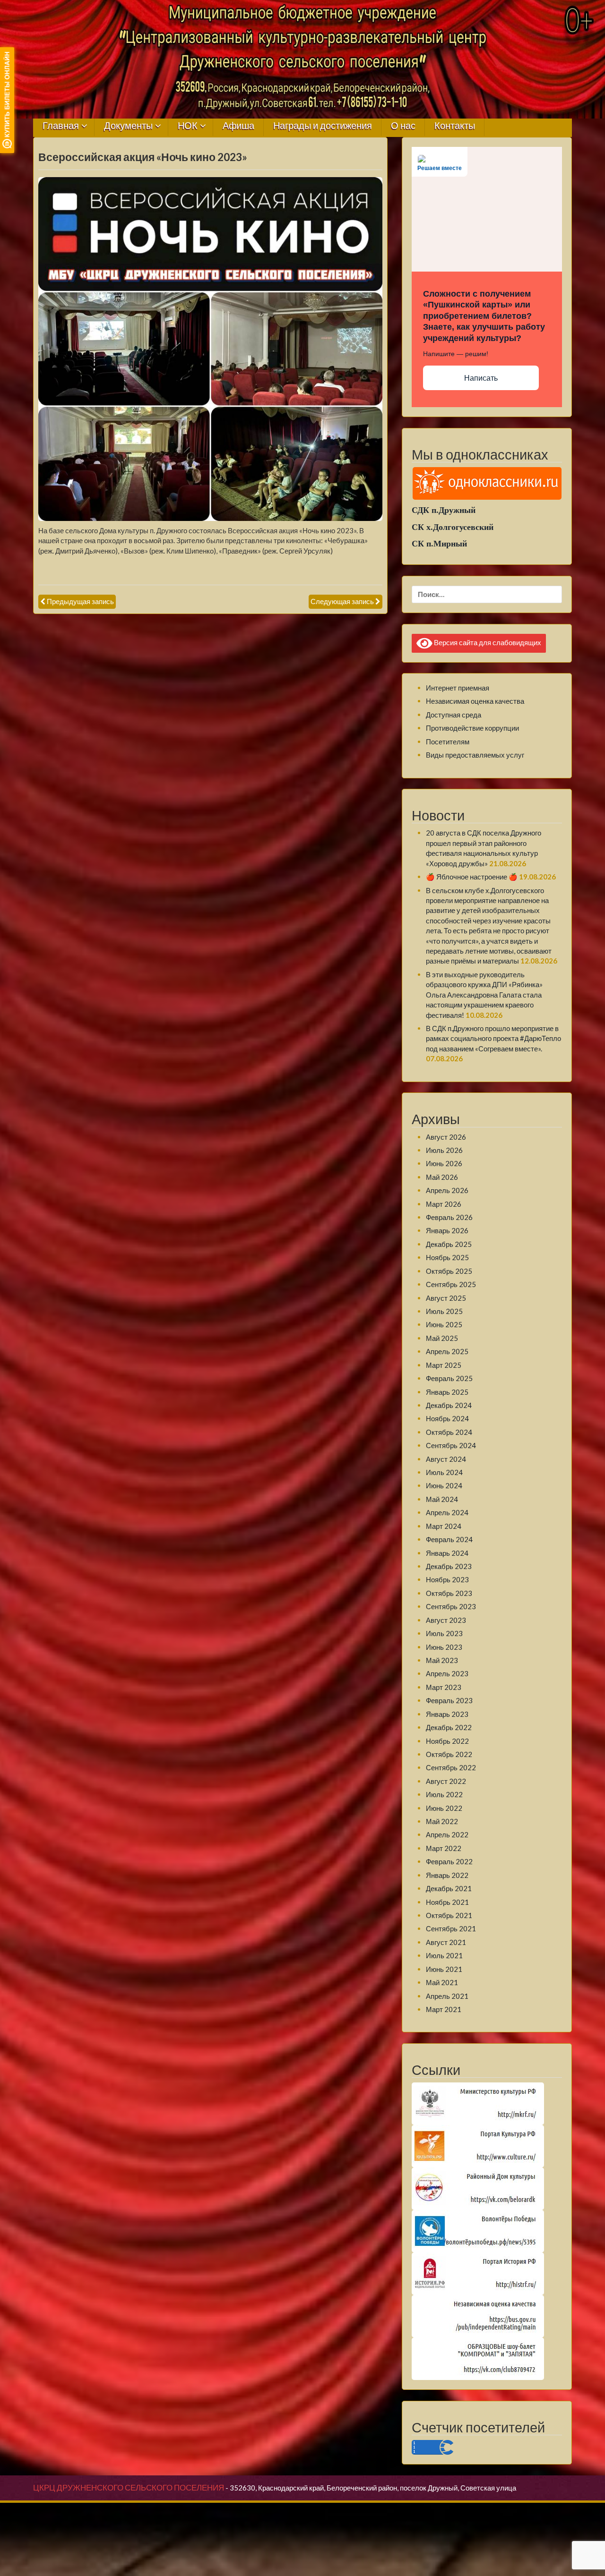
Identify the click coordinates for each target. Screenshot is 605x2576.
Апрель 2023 (447, 1673)
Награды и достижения (323, 126)
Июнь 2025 (444, 1324)
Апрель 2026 (447, 1190)
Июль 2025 (444, 1311)
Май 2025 (442, 1338)
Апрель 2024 (447, 1512)
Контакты (455, 126)
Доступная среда (454, 715)
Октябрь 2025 (449, 1271)
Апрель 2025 (447, 1351)
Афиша (238, 126)
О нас (403, 126)
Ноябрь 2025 (447, 1257)
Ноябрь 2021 (447, 1902)
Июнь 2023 (444, 1647)
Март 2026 (444, 1204)
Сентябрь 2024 (451, 1445)
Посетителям (448, 742)
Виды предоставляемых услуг (475, 755)
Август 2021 (446, 1942)
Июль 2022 (444, 1794)
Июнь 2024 (444, 1485)
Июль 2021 (444, 1955)
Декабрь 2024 (449, 1405)
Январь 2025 (447, 1392)
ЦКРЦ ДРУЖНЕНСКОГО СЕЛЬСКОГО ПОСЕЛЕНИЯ (129, 2488)
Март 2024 (444, 1526)
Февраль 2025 (449, 1378)
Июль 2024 (444, 1472)
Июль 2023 (444, 1633)
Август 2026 (446, 1137)
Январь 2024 (447, 1553)
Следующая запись (342, 601)
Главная (61, 126)
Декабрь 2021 (449, 1888)
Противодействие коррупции (472, 728)
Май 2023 (442, 1660)
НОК (188, 126)
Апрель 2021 (447, 1996)
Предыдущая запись (80, 601)
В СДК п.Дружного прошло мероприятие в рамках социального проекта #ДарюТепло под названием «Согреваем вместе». (493, 1038)
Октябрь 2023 (449, 1593)
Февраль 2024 (449, 1539)
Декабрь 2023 (449, 1566)
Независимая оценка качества (475, 701)
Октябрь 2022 (449, 1754)
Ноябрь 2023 (447, 1579)
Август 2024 (446, 1459)
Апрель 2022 (447, 1834)
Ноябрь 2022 (447, 1741)
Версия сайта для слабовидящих (487, 642)
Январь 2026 (447, 1230)
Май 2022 (442, 1821)
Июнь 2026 (444, 1163)
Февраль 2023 (449, 1700)
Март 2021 (444, 2009)
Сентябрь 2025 (451, 1284)
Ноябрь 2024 (447, 1418)
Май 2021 (442, 1982)
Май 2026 (442, 1177)
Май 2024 (442, 1499)
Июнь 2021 (444, 1969)
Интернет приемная (458, 688)
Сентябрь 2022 (451, 1767)
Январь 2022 (447, 1875)
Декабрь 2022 (449, 1727)
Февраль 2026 (449, 1217)
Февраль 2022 (449, 1861)
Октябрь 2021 (449, 1915)
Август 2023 (446, 1620)
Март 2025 (444, 1365)
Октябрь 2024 (449, 1432)
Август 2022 (446, 1781)
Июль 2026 (444, 1150)
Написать (481, 378)
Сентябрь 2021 (451, 1928)
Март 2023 (444, 1687)
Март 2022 (444, 1848)
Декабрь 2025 (449, 1244)
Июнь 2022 (444, 1808)
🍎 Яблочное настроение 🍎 (472, 877)
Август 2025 (446, 1298)
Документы (128, 126)
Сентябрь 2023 (451, 1606)
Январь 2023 (447, 1714)
